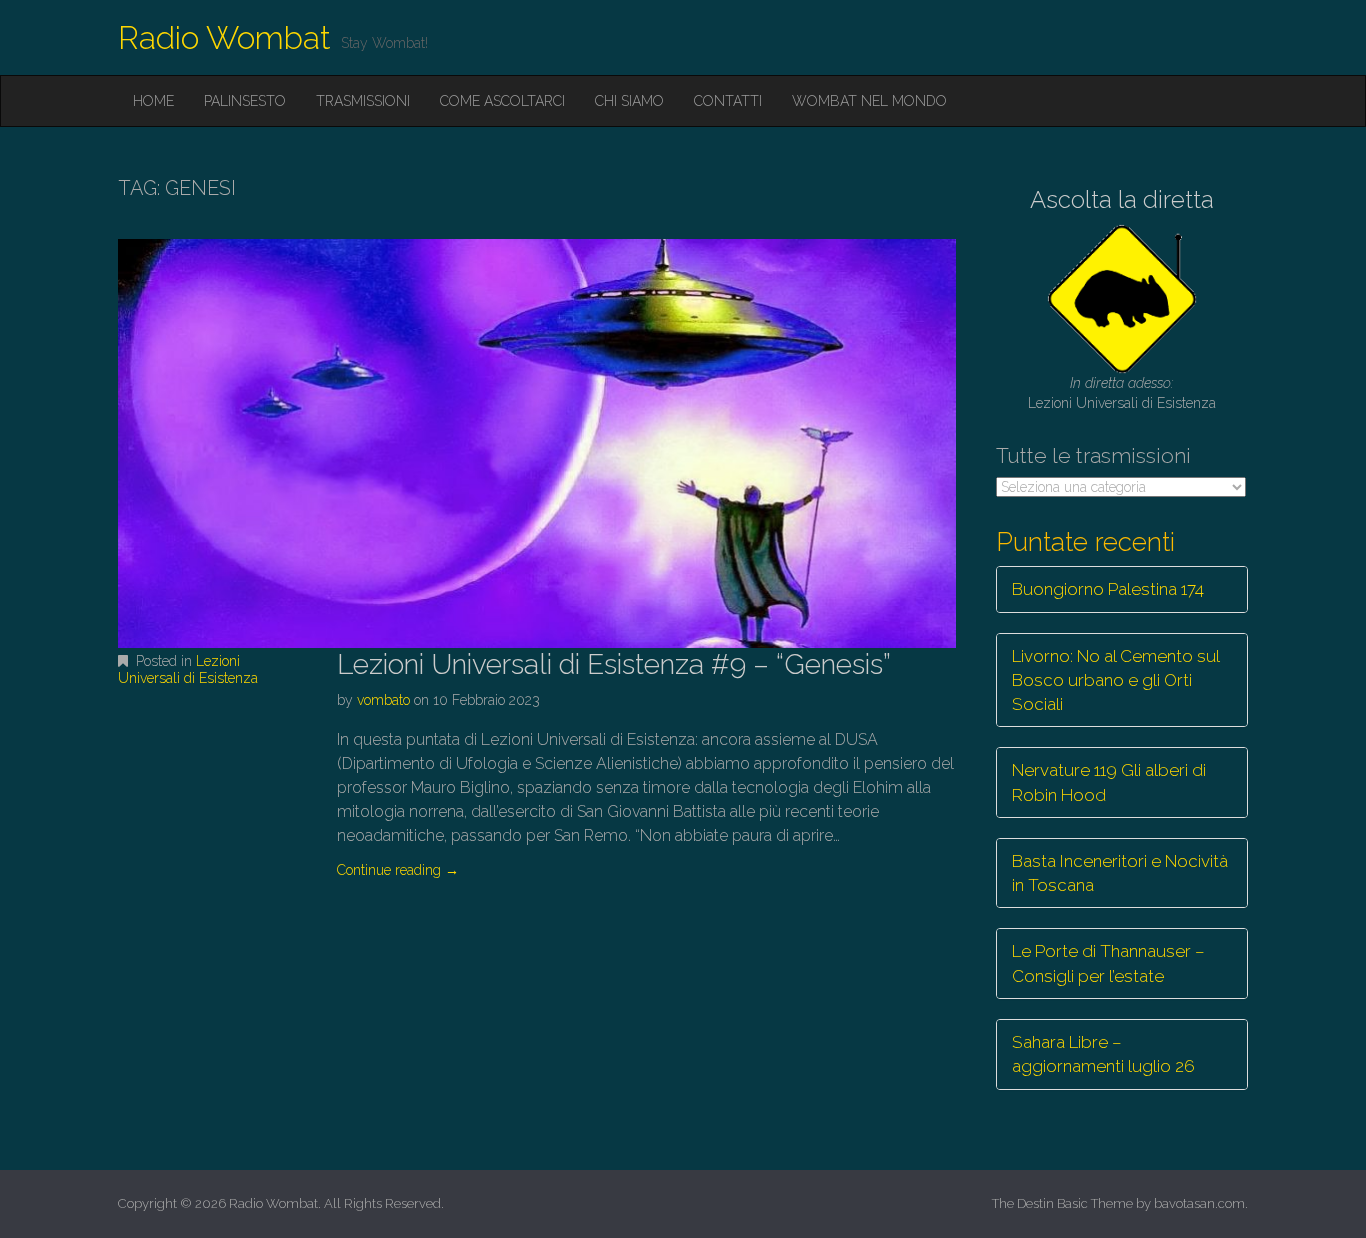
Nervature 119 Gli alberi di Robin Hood (1109, 782)
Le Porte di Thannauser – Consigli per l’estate (1108, 963)
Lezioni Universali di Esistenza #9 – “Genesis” (614, 664)
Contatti (728, 101)
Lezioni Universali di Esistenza (188, 669)
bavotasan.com (1199, 1203)
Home (153, 101)
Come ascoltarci (502, 101)
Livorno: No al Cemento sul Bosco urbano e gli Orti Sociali (1116, 680)
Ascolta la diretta (1122, 199)
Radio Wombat (224, 37)
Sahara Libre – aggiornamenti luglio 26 (1103, 1054)
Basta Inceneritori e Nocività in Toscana (1120, 873)
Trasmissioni (363, 101)
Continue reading (398, 870)
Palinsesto (245, 101)
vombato (383, 700)
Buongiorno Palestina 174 (1108, 589)
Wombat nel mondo (869, 101)
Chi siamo (629, 101)
